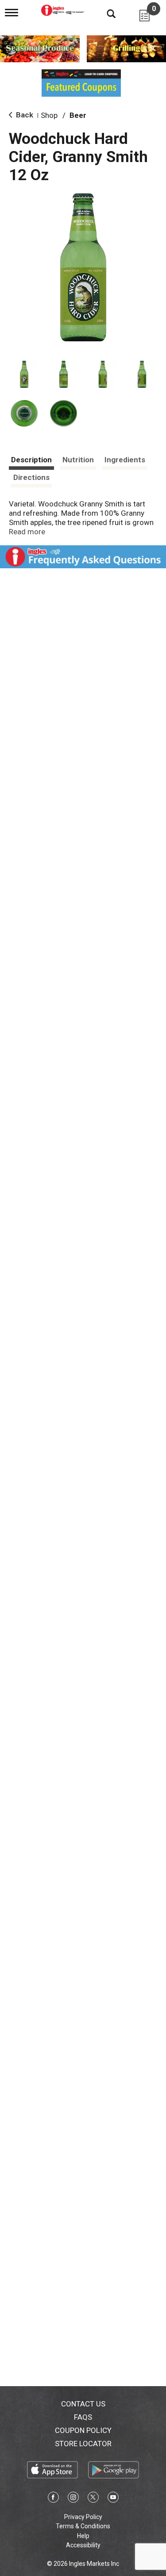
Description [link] (31, 460)
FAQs (83, 2417)
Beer (78, 115)
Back (24, 115)
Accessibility (83, 2545)
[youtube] (113, 2499)
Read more (27, 532)
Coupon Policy (83, 2430)
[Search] (104, 13)
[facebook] (53, 2499)
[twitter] (93, 2499)
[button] (24, 374)
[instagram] (73, 2499)
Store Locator (83, 2444)
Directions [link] (31, 477)
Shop (49, 115)
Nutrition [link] (78, 460)
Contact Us (83, 2404)
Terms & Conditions (83, 2526)
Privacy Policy (83, 2517)
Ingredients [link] (125, 460)
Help (83, 2536)
